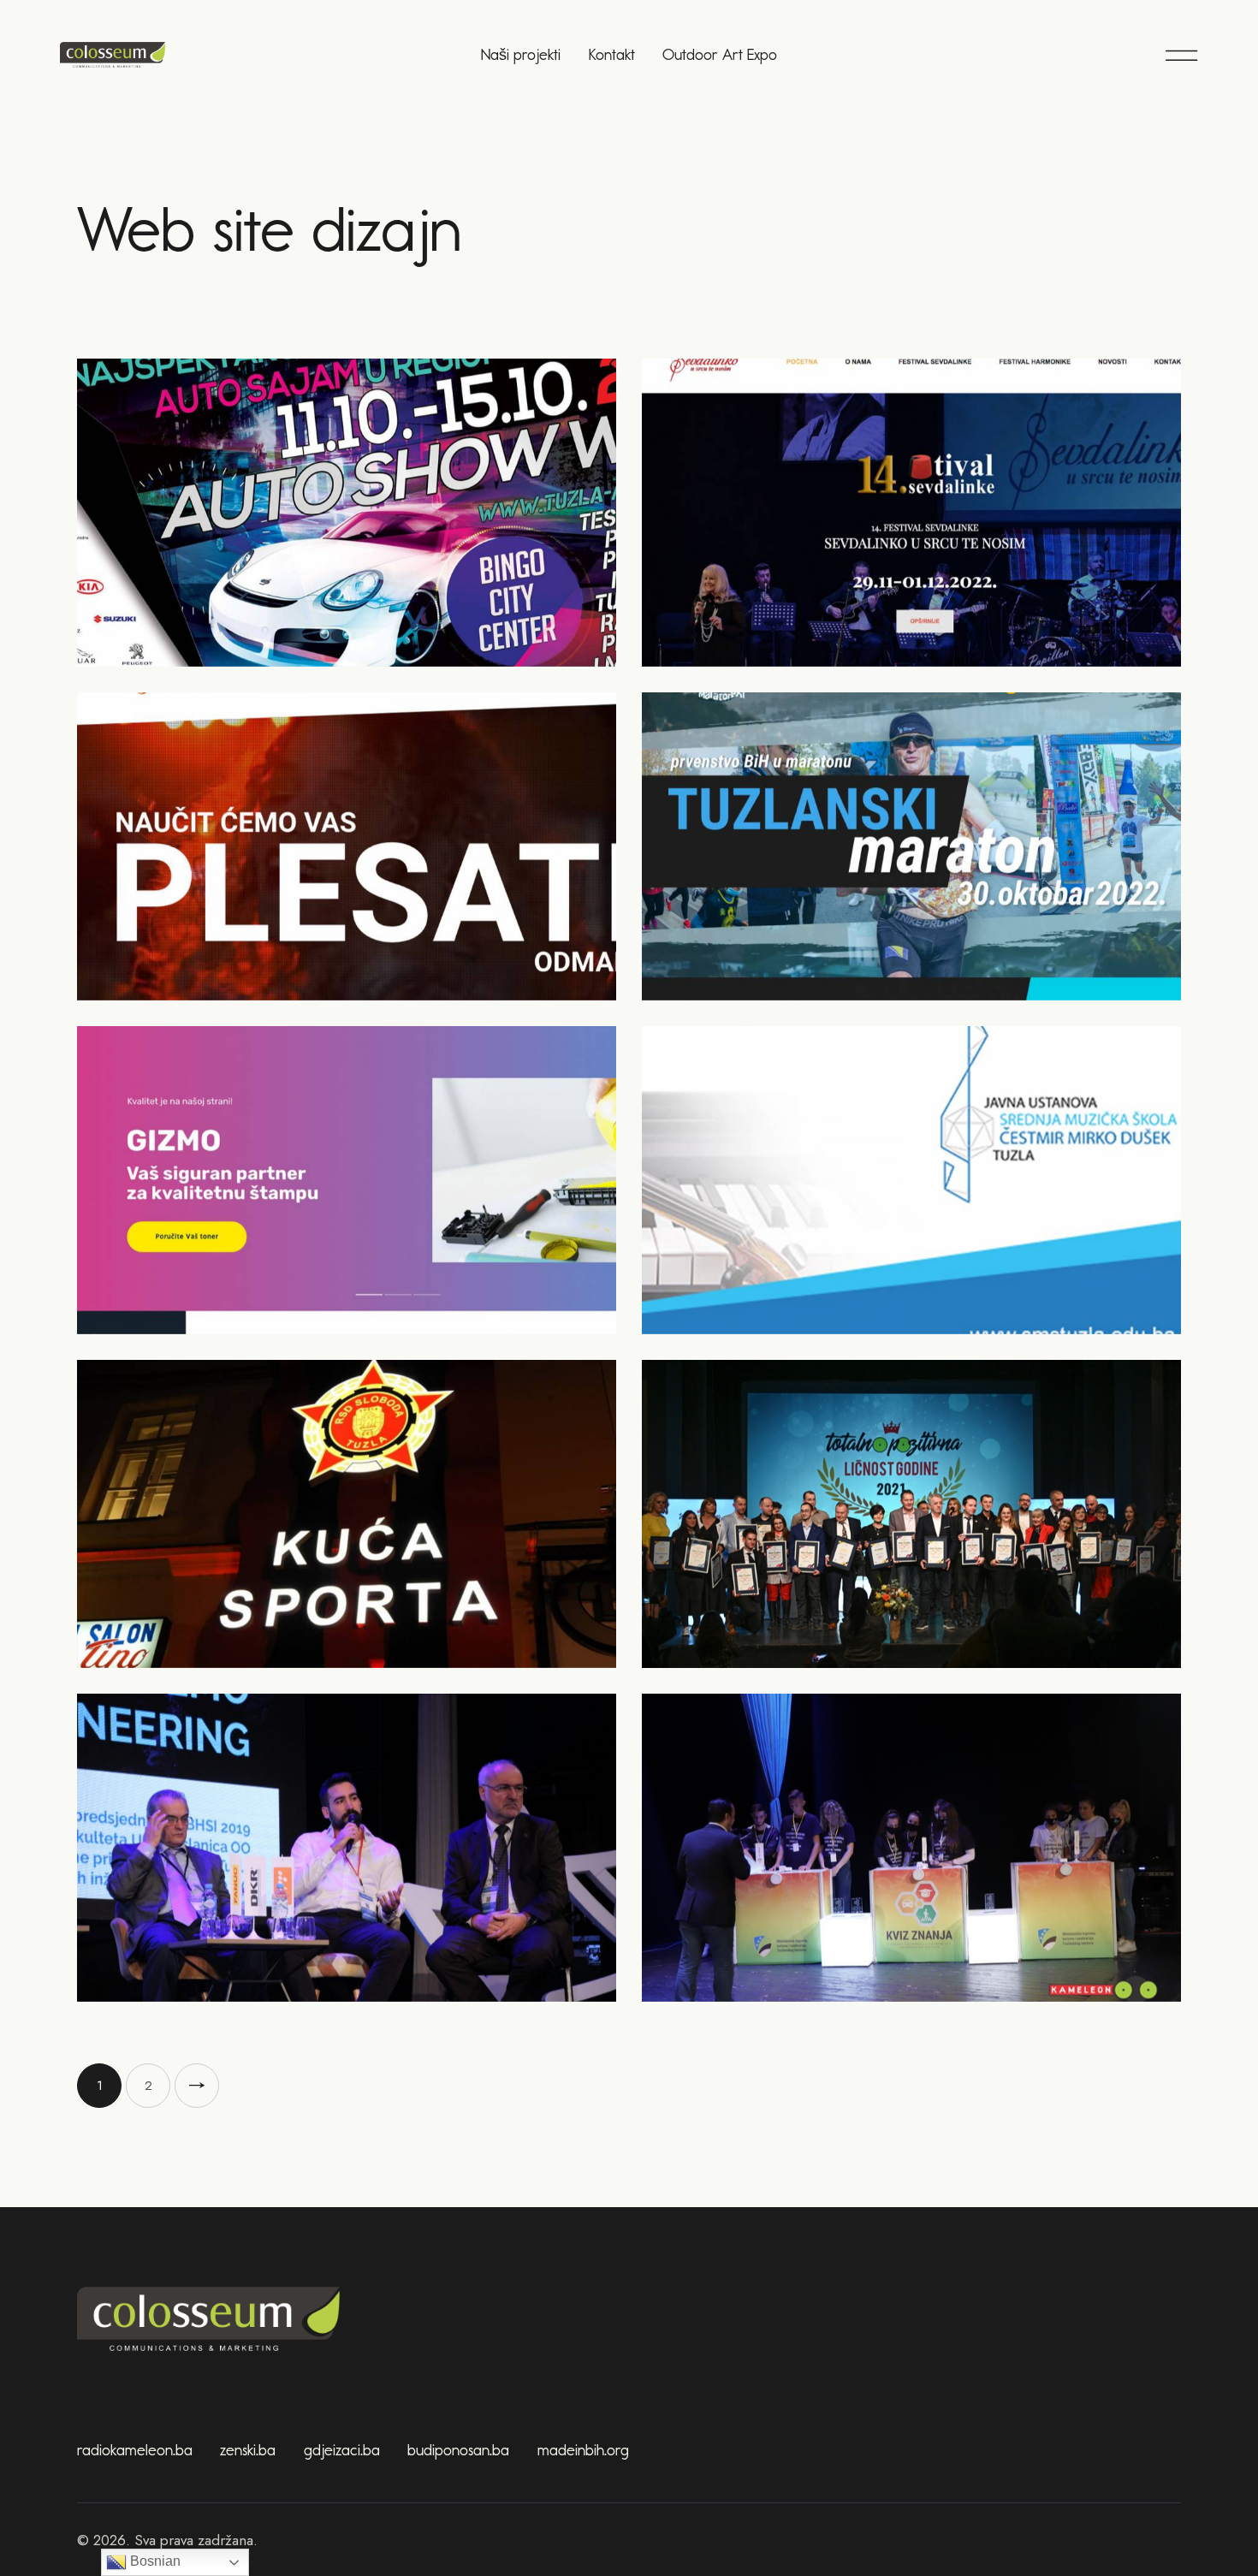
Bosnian (154, 2561)
